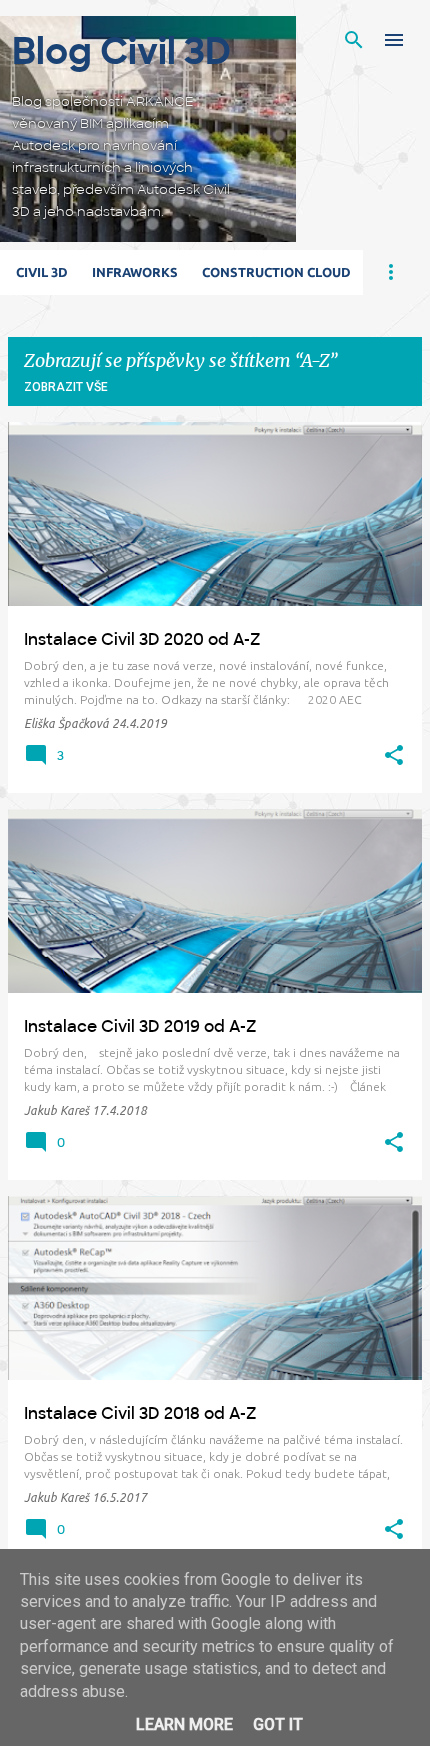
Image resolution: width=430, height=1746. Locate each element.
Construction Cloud (276, 272)
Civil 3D (42, 272)
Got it (278, 1724)
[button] (394, 756)
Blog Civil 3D (121, 51)
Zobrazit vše (66, 387)
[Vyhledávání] (354, 40)
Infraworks (135, 272)
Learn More (184, 1724)
